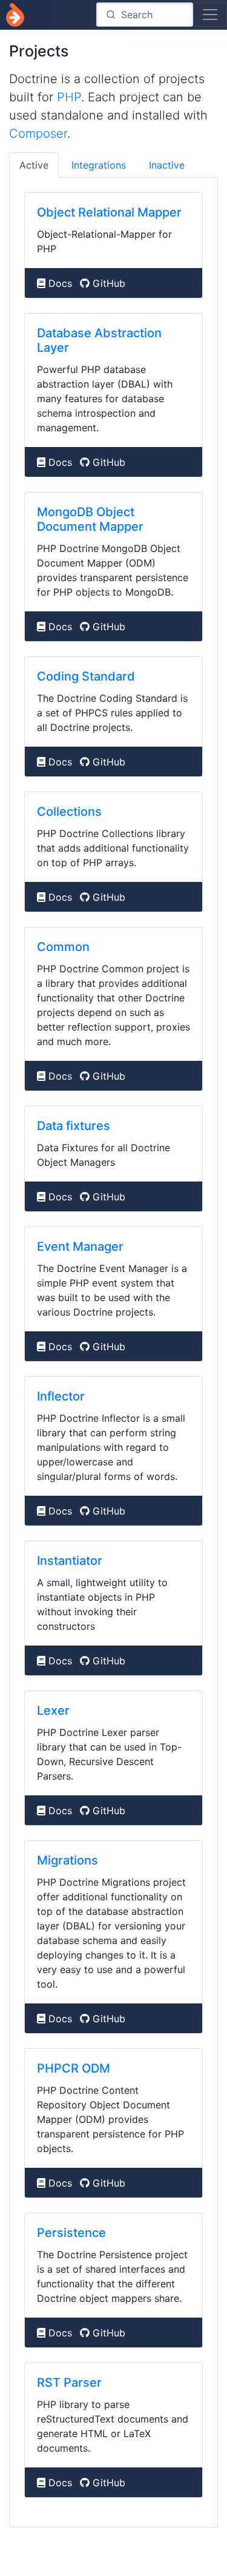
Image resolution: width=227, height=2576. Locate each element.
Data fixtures (74, 1126)
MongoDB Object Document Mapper (90, 519)
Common (63, 947)
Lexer (53, 1710)
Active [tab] (34, 165)
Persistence (71, 2233)
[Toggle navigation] (210, 15)
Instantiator (70, 1561)
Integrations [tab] (99, 165)
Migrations (67, 1860)
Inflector (61, 1396)
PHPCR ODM (74, 2068)
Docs (60, 283)
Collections (69, 812)
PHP (69, 97)
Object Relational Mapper (109, 212)
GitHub (109, 283)
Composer (38, 133)
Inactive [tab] (167, 165)
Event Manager (80, 1246)
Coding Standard (86, 676)
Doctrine (15, 15)
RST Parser (69, 2383)
